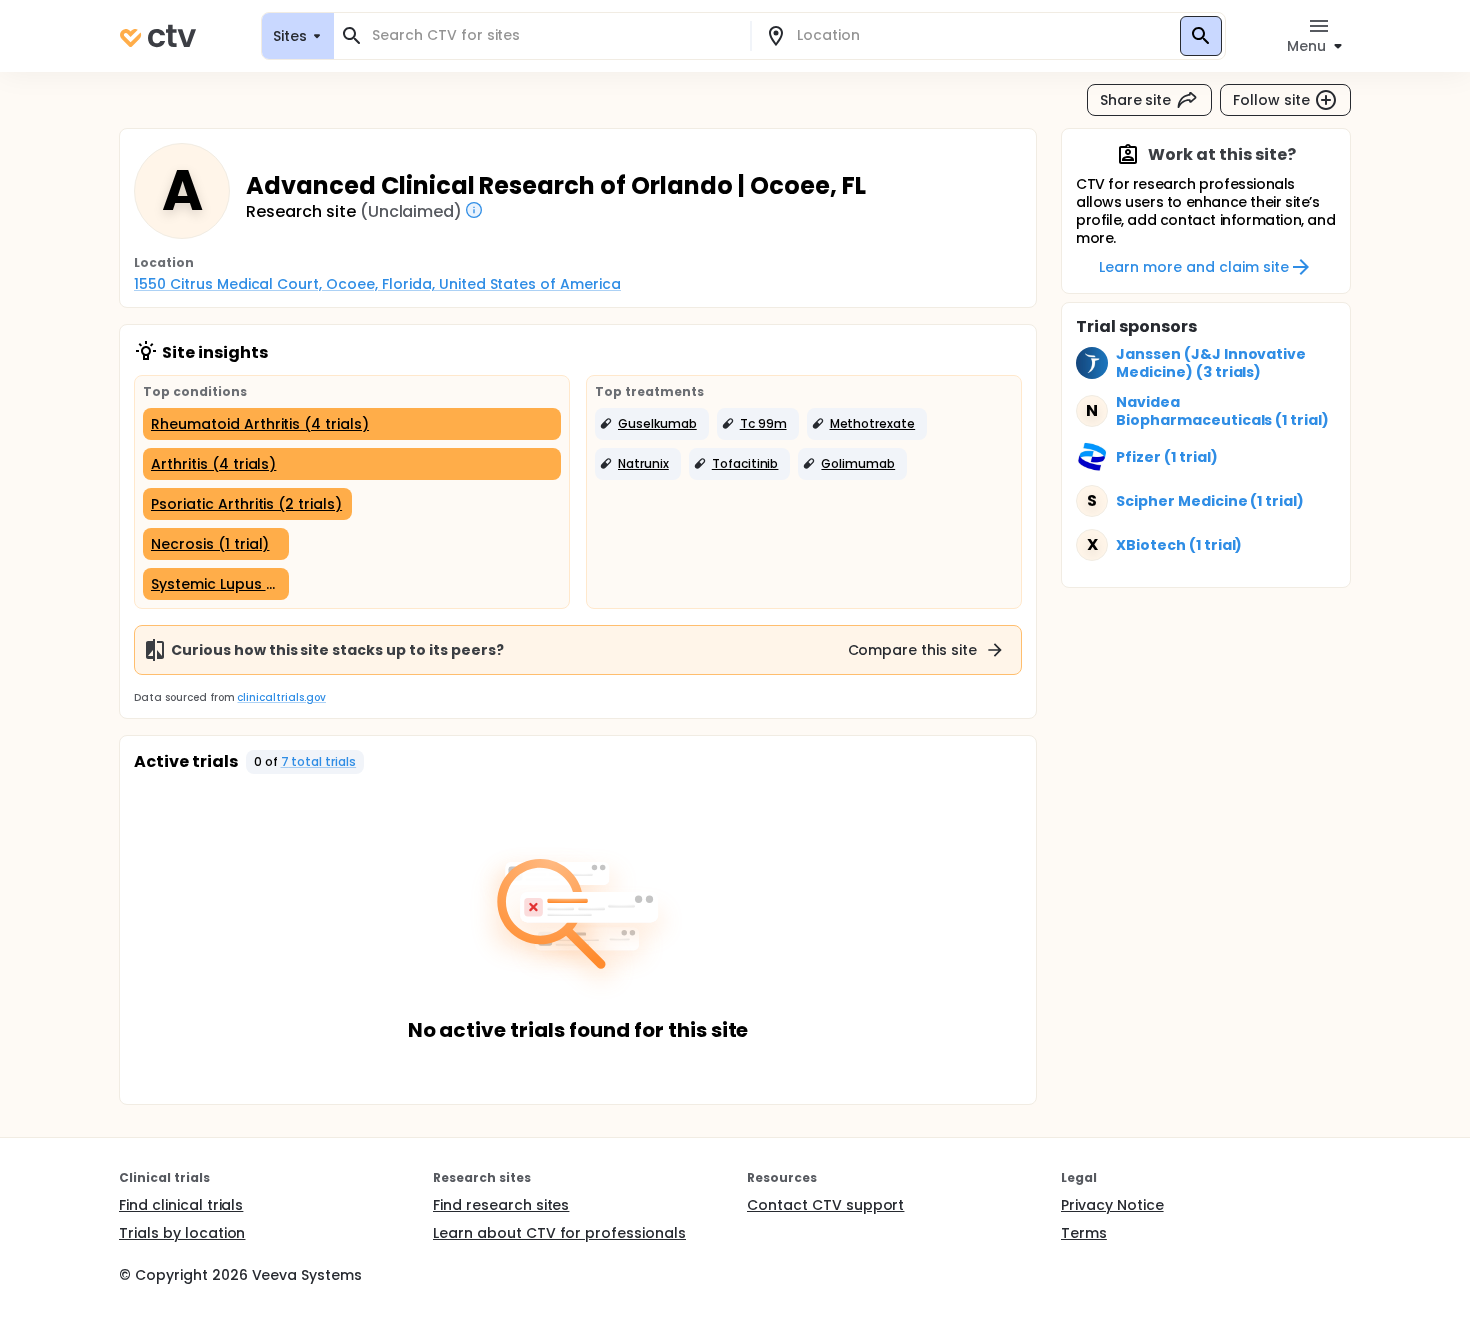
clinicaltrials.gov (281, 697)
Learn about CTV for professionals (559, 1233)
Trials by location (182, 1233)
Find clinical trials (181, 1205)
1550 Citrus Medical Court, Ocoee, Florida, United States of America (377, 284)
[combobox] (554, 35)
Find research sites (501, 1205)
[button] (652, 424)
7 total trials (319, 761)
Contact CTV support (825, 1205)
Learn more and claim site (1193, 267)
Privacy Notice (1112, 1205)
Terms (1084, 1233)
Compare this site (913, 650)
